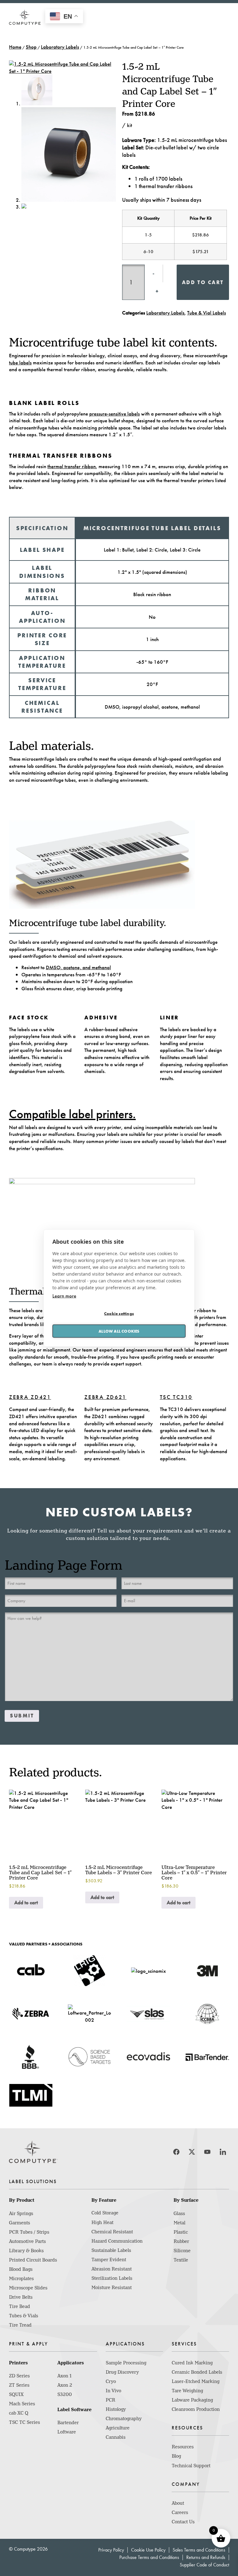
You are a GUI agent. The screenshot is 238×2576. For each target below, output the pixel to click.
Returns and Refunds (206, 2557)
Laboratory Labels (60, 47)
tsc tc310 (176, 1397)
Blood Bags (21, 2269)
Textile (181, 2260)
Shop (31, 47)
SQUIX (16, 2394)
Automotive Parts (27, 2241)
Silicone (182, 2251)
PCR (110, 2400)
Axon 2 (65, 2385)
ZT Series (19, 2385)
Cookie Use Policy (148, 2550)
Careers (180, 2512)
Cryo (111, 2381)
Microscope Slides (28, 2288)
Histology (116, 2409)
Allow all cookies (119, 1331)
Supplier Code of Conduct (204, 2565)
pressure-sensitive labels (115, 414)
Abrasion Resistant (112, 2269)
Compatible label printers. (72, 1114)
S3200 (65, 2394)
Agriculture (118, 2428)
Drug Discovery (122, 2372)
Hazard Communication (117, 2241)
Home (15, 47)
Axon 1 (64, 2376)
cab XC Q (19, 2413)
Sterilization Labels (112, 2278)
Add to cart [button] (26, 1902)
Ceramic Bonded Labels (197, 2372)
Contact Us (183, 2522)
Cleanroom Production (196, 2409)
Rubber (181, 2241)
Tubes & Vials (24, 2316)
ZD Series (19, 2376)
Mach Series (22, 2404)
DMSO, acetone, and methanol (78, 967)
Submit (22, 1716)
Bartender (68, 2423)
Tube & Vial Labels (207, 313)
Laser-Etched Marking (196, 2381)
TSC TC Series (24, 2422)
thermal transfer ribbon (72, 466)
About (178, 2503)
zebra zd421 (30, 1397)
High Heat (102, 2222)
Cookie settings (119, 1313)
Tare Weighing (187, 2391)
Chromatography (124, 2419)
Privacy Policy (111, 2550)
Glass (179, 2213)
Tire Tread (20, 2325)
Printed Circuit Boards (33, 2260)
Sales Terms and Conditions (199, 2550)
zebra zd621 (105, 1397)
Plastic (181, 2232)
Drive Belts (21, 2297)
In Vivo (113, 2391)
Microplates (21, 2279)
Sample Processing (126, 2363)
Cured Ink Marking (192, 2363)
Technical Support (191, 2466)
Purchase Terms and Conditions (149, 2557)
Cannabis (116, 2437)
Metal (179, 2223)
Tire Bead (20, 2306)
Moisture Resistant (112, 2288)
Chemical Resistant (112, 2232)
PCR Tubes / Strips (29, 2232)
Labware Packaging (192, 2400)
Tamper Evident (109, 2260)
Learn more (64, 1296)
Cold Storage (105, 2213)
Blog (176, 2456)
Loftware (67, 2432)
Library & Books (26, 2251)
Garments (20, 2223)
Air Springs (21, 2213)
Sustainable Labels (111, 2250)
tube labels (20, 363)
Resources (183, 2447)
